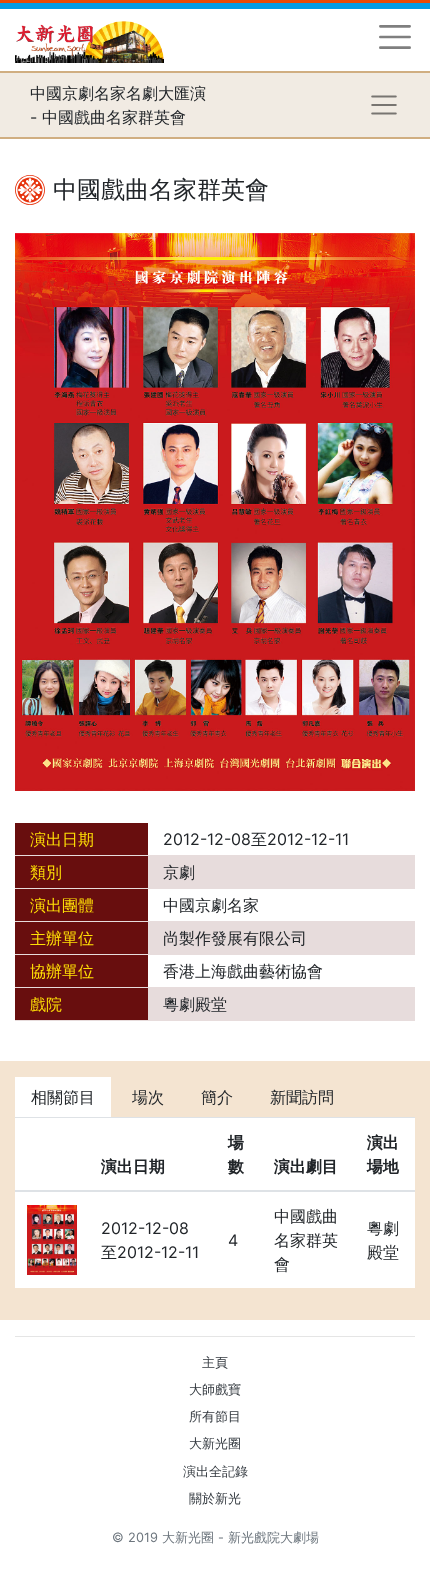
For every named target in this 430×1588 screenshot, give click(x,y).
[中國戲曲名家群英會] (215, 511)
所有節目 (215, 1416)
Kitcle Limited (220, 1561)
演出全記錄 (215, 1471)
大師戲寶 (215, 1389)
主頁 (215, 1362)
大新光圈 (215, 1443)
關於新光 (215, 1498)
